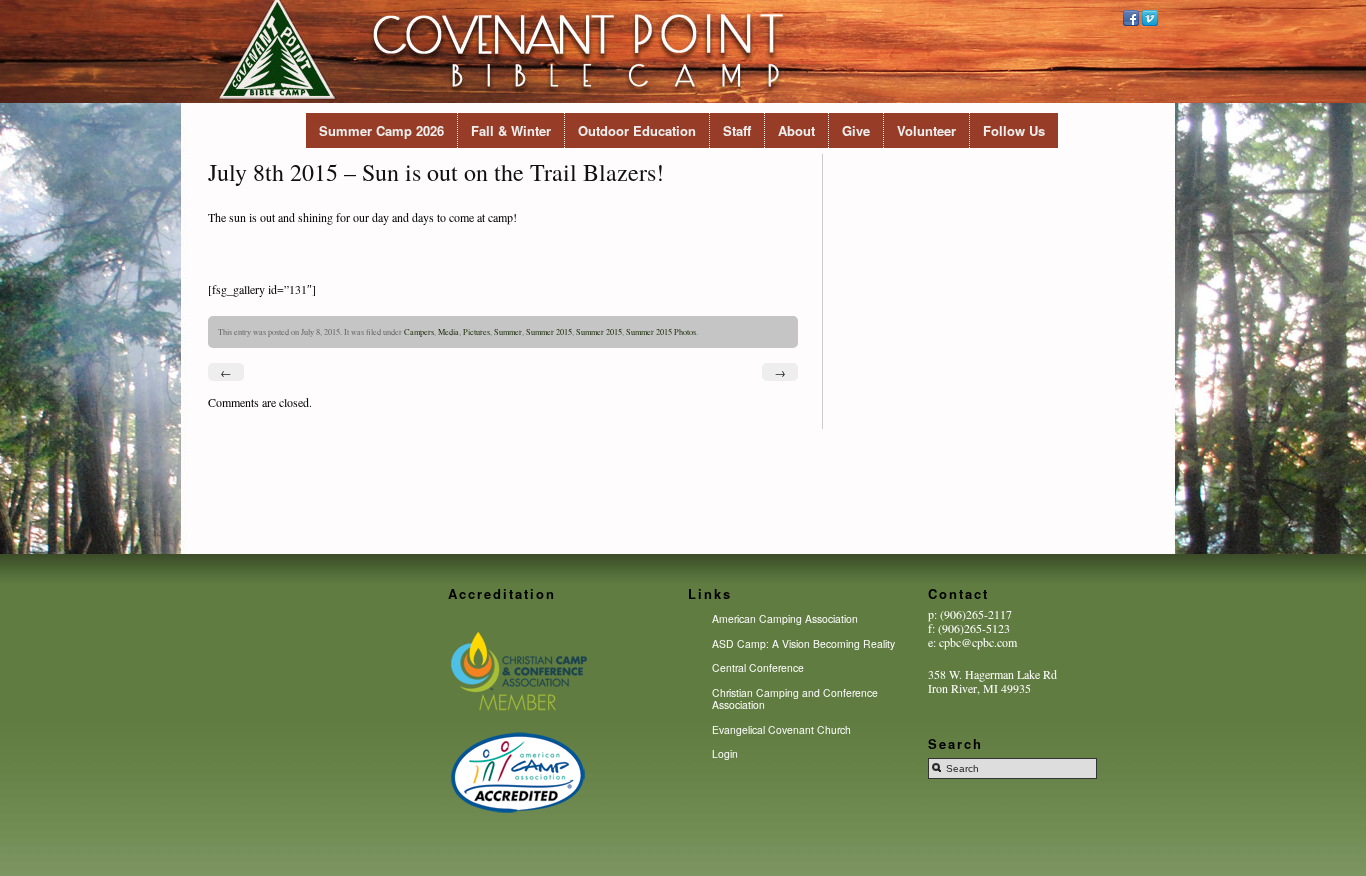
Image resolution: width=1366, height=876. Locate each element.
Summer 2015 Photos (661, 331)
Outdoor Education (637, 130)
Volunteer (926, 130)
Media (448, 331)
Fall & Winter (511, 130)
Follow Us (1014, 130)
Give (856, 130)
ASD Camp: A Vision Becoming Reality (803, 643)
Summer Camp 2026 (381, 130)
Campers (419, 331)
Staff (737, 130)
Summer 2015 (549, 331)
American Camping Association (785, 618)
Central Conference (758, 667)
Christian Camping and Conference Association (795, 698)
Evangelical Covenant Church (781, 729)
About (796, 130)
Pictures (476, 331)
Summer (508, 331)
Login (725, 753)
